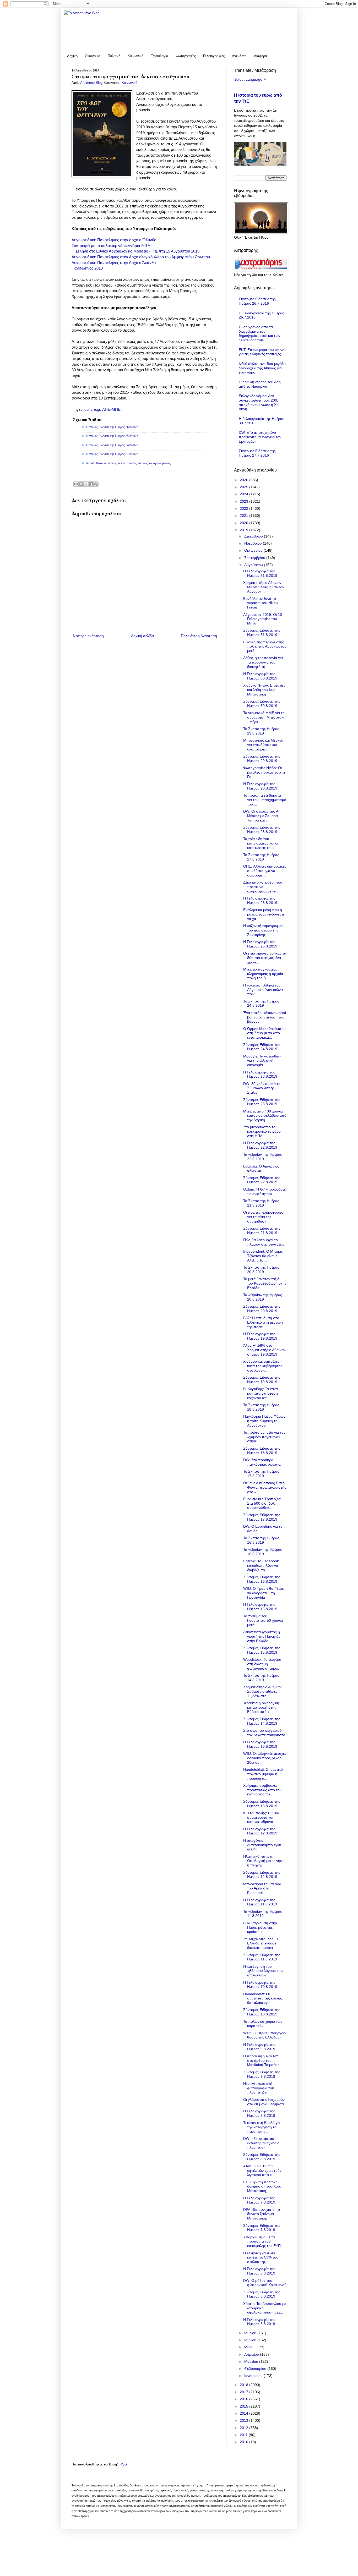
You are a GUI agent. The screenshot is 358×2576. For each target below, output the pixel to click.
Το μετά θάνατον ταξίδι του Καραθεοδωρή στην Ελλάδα (265, 1283)
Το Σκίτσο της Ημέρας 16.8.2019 (261, 1540)
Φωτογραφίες (186, 56)
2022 (245, 508)
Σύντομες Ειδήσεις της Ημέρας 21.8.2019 (262, 1231)
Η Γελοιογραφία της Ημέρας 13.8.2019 (260, 1744)
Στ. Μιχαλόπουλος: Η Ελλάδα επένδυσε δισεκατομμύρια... (261, 1943)
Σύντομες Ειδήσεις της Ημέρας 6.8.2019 (262, 2294)
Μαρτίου (252, 2361)
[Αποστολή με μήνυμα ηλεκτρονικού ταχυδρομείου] (76, 484)
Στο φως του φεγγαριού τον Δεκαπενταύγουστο (264, 1733)
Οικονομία (93, 56)
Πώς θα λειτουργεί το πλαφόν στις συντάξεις (264, 1242)
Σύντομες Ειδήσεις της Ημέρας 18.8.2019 (262, 1451)
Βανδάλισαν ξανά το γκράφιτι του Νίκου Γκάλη (261, 603)
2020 (245, 523)
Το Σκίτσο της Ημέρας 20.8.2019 (261, 1270)
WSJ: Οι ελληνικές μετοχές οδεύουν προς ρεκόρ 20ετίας (265, 1758)
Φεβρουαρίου (256, 2369)
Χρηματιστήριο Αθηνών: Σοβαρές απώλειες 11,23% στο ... (263, 1691)
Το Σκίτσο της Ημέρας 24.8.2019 (261, 1003)
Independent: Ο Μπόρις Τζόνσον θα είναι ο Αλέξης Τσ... (263, 1256)
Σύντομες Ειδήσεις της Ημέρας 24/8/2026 (112, 445)
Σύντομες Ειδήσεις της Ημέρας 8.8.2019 (262, 2157)
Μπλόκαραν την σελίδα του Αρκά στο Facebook (262, 1888)
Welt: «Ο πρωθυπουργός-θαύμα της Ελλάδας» (265, 2035)
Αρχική (72, 56)
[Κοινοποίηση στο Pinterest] (96, 484)
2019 (245, 530)
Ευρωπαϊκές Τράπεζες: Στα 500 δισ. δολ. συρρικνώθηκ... (262, 1503)
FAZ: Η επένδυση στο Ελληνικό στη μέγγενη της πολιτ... (263, 1322)
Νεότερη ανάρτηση (88, 636)
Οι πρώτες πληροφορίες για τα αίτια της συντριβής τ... (263, 1217)
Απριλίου (252, 2354)
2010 (245, 2442)
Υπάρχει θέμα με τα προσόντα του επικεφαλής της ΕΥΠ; (262, 2241)
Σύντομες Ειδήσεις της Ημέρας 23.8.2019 (262, 1102)
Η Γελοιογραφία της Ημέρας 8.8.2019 (259, 2113)
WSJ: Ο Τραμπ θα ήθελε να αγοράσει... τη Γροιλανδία (263, 1593)
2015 (245, 2406)
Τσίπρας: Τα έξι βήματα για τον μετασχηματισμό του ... (265, 800)
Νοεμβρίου (254, 543)
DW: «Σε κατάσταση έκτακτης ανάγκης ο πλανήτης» (261, 2143)
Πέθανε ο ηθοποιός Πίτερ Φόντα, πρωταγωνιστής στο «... (265, 1487)
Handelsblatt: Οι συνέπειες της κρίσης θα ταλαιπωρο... (263, 1998)
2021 (245, 516)
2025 (245, 487)
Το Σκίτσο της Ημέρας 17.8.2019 (261, 1474)
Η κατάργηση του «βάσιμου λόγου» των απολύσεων (263, 1971)
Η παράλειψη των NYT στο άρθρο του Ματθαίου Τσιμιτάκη (262, 2060)
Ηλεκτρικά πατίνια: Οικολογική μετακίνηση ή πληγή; (264, 1861)
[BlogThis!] (81, 484)
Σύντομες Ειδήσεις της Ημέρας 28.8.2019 (262, 829)
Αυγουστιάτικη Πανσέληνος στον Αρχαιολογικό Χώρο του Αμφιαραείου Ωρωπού (141, 257)
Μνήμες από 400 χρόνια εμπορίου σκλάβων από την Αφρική (265, 1116)
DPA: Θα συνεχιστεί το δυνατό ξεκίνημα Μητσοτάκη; (262, 2214)
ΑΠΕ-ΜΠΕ (111, 409)
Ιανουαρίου (254, 2376)
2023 (245, 501)
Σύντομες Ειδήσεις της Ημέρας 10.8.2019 (262, 2012)
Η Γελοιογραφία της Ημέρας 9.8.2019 (259, 2047)
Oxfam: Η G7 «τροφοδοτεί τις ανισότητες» (265, 1191)
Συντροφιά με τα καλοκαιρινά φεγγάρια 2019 (111, 246)
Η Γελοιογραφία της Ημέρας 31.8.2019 (260, 573)
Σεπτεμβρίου (255, 558)
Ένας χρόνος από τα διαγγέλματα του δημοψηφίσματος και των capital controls (259, 333)
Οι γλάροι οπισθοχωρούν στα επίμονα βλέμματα (264, 2102)
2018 (245, 2385)
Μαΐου (250, 2347)
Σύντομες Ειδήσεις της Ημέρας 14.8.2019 (262, 1721)
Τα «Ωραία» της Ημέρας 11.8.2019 (263, 1914)
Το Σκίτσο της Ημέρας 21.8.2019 (261, 1203)
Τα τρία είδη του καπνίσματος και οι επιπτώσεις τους (261, 843)
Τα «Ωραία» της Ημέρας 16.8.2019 (263, 1552)
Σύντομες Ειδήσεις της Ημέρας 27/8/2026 (112, 454)
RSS (123, 2464)
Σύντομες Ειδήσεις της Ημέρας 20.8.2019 (262, 1309)
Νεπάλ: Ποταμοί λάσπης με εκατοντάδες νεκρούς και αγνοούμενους (128, 463)
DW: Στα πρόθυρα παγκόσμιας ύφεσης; (262, 1462)
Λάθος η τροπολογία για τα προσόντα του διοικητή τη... (263, 662)
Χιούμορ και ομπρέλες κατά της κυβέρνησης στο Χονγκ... (263, 1366)
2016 (245, 2399)
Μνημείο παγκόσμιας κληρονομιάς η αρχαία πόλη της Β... (263, 974)
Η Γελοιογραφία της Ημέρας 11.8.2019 (260, 1902)
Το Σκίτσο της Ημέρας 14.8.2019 (261, 1678)
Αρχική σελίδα (142, 636)
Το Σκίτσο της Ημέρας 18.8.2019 (261, 1407)
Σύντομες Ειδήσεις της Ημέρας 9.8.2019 (262, 2074)
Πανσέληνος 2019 (87, 268)
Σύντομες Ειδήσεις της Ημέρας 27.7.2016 (257, 453)
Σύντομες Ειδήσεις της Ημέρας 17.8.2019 (262, 1517)
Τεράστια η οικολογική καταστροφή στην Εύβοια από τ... (261, 1707)
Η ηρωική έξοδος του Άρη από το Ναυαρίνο (260, 384)
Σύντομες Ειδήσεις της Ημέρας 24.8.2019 (262, 1047)
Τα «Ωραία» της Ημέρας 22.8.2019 (263, 1157)
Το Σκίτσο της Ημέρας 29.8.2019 (261, 731)
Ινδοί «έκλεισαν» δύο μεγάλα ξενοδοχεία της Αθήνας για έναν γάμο (262, 368)
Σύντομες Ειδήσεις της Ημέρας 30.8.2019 (262, 703)
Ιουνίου (251, 2340)
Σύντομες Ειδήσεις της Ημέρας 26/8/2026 (112, 427)
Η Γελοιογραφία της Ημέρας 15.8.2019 (260, 1607)
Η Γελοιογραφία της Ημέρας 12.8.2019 (260, 1831)
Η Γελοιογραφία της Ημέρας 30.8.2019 (260, 676)
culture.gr (92, 409)
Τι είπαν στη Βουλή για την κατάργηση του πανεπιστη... (262, 2127)
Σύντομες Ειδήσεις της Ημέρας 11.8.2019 (262, 1957)
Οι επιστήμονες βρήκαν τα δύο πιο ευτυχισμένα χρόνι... (265, 958)
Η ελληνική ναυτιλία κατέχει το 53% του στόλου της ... (261, 2257)
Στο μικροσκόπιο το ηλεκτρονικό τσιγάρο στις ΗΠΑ (262, 1131)
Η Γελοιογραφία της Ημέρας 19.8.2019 (260, 1336)
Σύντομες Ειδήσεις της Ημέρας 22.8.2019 (262, 1180)
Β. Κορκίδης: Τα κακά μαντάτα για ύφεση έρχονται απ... (261, 1393)
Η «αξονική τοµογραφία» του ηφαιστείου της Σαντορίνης (263, 930)
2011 (244, 2435)
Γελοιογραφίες (214, 56)
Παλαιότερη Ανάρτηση (199, 636)
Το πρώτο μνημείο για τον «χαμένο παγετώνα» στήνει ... (264, 1437)
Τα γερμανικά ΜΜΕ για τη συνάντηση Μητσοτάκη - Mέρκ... (264, 717)
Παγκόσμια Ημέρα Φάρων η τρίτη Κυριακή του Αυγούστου (264, 1421)
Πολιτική (114, 56)
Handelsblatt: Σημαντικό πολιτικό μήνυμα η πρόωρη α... (263, 1774)
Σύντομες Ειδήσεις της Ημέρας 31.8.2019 (262, 632)
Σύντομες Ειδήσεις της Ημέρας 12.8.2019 (262, 1875)
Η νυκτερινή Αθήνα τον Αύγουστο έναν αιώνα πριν (263, 990)
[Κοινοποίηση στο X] (86, 484)
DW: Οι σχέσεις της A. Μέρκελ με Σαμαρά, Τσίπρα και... (261, 816)
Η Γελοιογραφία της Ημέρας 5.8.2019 (259, 2322)
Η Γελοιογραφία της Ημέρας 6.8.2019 (259, 2271)
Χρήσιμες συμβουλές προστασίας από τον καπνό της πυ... (262, 1790)
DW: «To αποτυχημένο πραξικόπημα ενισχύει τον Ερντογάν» (260, 437)
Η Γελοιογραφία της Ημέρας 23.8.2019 (260, 1074)
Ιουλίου (251, 2333)
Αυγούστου (254, 565)
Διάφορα (261, 56)
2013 (245, 2420)
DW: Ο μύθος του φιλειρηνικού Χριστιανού (265, 2283)
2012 (245, 2428)
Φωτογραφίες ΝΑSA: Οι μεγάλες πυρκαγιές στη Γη (264, 772)
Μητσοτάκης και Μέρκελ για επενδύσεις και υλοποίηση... (263, 745)
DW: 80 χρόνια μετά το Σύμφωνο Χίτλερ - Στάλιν (262, 1088)
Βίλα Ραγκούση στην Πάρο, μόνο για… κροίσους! (260, 1927)
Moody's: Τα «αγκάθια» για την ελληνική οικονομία (262, 1061)
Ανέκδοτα (239, 56)
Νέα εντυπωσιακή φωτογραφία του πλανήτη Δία (259, 2088)
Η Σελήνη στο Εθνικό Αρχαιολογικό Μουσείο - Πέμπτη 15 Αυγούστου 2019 (135, 251)
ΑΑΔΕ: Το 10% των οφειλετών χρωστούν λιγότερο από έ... (262, 2171)
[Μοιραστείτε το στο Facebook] (91, 484)
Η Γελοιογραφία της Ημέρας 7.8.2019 (259, 2200)
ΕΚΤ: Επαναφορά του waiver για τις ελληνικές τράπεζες (262, 352)
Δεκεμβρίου (254, 536)
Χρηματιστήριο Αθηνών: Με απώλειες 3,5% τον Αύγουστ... (264, 587)
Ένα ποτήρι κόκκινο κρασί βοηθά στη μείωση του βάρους (265, 1017)
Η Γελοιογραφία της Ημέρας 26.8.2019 (260, 900)
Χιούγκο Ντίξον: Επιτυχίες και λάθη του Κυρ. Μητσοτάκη (264, 690)
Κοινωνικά (136, 56)
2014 (245, 2413)
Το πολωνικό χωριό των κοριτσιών (263, 2024)
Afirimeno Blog (92, 83)
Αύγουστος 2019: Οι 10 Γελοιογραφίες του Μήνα (263, 619)
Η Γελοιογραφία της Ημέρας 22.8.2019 (260, 1145)
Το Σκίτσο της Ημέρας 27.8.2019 (261, 857)
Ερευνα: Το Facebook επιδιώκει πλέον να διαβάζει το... (261, 1565)
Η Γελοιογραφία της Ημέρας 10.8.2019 (260, 1985)
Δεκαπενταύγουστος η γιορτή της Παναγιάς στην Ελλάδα (262, 1636)
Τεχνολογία (160, 56)
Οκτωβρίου (254, 550)
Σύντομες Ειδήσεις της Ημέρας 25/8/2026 (112, 436)
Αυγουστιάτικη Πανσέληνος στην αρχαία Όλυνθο (114, 240)
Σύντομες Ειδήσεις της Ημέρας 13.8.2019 (262, 1804)
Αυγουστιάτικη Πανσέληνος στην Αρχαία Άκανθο (114, 263)
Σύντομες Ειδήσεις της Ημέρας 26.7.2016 (257, 301)
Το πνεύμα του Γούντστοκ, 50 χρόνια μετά (263, 1620)
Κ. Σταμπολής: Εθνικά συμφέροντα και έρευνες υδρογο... (261, 1817)
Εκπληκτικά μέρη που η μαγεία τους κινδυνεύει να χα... (264, 914)
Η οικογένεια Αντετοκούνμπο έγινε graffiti (262, 1845)
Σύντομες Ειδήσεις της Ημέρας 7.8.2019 (262, 2228)
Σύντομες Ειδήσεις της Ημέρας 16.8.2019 (262, 1579)
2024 (245, 494)
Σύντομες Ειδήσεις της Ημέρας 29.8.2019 (262, 758)
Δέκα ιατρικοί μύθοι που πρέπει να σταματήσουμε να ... (263, 887)
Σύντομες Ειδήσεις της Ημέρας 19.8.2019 (262, 1380)
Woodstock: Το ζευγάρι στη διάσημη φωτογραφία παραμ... (263, 1664)
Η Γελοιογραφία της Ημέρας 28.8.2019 (260, 786)
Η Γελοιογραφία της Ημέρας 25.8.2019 (260, 944)
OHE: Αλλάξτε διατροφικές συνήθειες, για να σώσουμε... (265, 871)
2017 (245, 2392)
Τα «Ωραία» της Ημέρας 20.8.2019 (263, 1297)
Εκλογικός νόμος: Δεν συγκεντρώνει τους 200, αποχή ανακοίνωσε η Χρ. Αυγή (259, 402)
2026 (245, 480)
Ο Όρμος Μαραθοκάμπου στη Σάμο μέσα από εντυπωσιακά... (264, 1033)
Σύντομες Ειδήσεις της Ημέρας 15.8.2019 (262, 1650)
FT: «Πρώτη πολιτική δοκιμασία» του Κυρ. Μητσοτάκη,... (262, 2186)
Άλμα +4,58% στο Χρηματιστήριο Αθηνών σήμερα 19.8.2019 (264, 1350)
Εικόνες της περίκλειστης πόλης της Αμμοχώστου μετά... (265, 646)
